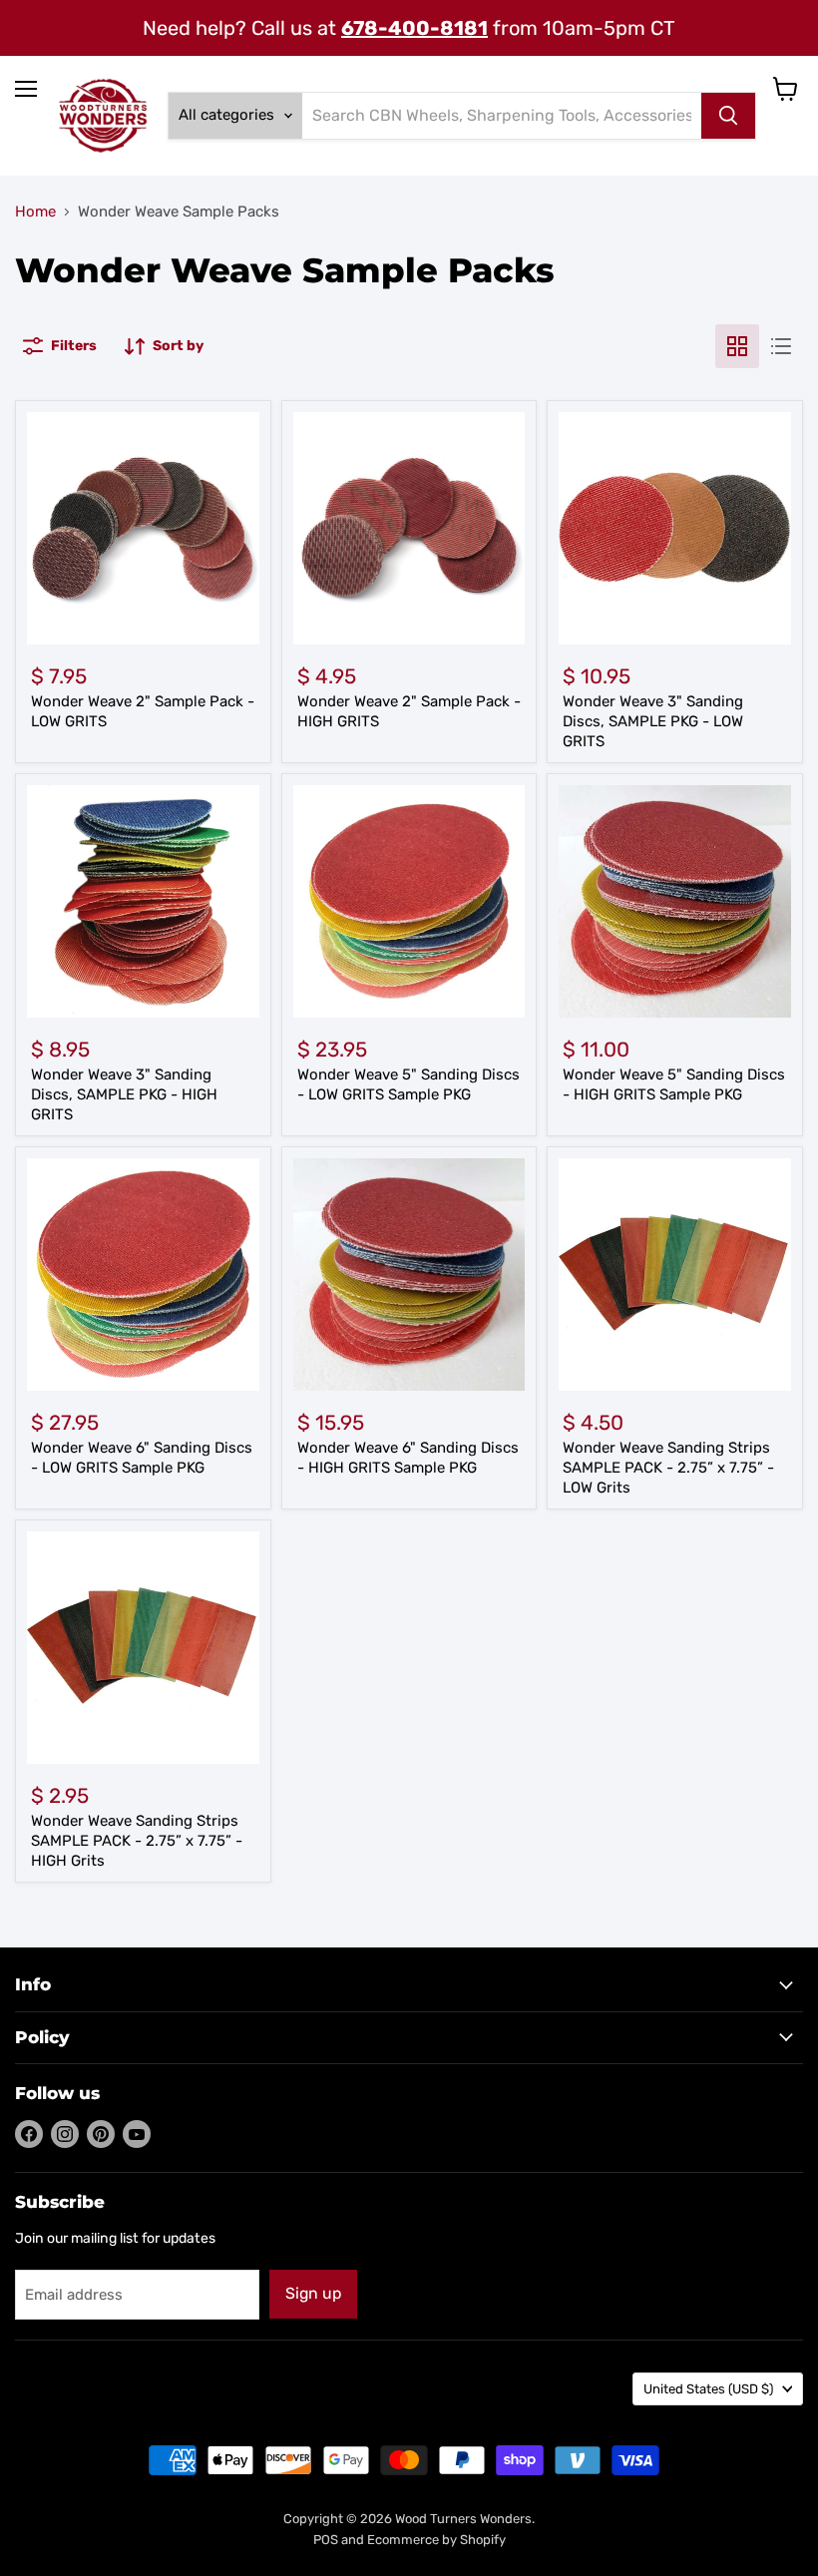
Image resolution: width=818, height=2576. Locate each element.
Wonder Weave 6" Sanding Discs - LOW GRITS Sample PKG (142, 1458)
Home (35, 212)
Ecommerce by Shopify (436, 2540)
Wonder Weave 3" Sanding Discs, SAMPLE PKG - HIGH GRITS (124, 1094)
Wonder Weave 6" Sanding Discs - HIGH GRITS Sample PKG (408, 1458)
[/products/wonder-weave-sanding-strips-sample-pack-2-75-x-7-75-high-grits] (143, 1648)
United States (708, 2389)
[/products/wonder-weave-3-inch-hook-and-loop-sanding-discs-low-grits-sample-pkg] (675, 528)
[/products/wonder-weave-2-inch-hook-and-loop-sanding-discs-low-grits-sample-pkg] (143, 528)
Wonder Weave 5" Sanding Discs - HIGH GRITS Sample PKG (674, 1084)
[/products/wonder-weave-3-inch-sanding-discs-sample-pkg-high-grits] (143, 901)
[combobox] (502, 116)
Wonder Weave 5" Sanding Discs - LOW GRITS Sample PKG (409, 1084)
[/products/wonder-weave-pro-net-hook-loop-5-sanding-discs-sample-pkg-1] (409, 901)
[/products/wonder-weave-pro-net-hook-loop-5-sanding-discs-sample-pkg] (143, 1275)
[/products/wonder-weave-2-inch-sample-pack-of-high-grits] (409, 528)
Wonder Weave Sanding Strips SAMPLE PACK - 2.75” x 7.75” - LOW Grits (668, 1467)
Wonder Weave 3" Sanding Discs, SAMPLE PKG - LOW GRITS (653, 721)
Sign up (313, 2293)
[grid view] (737, 346)
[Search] (728, 116)
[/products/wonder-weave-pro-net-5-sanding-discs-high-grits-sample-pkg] (675, 901)
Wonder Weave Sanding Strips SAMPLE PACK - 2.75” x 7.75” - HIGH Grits (137, 1840)
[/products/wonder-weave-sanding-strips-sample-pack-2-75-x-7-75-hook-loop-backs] (675, 1275)
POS (326, 2540)
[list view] (781, 346)
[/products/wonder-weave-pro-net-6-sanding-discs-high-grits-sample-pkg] (409, 1275)
